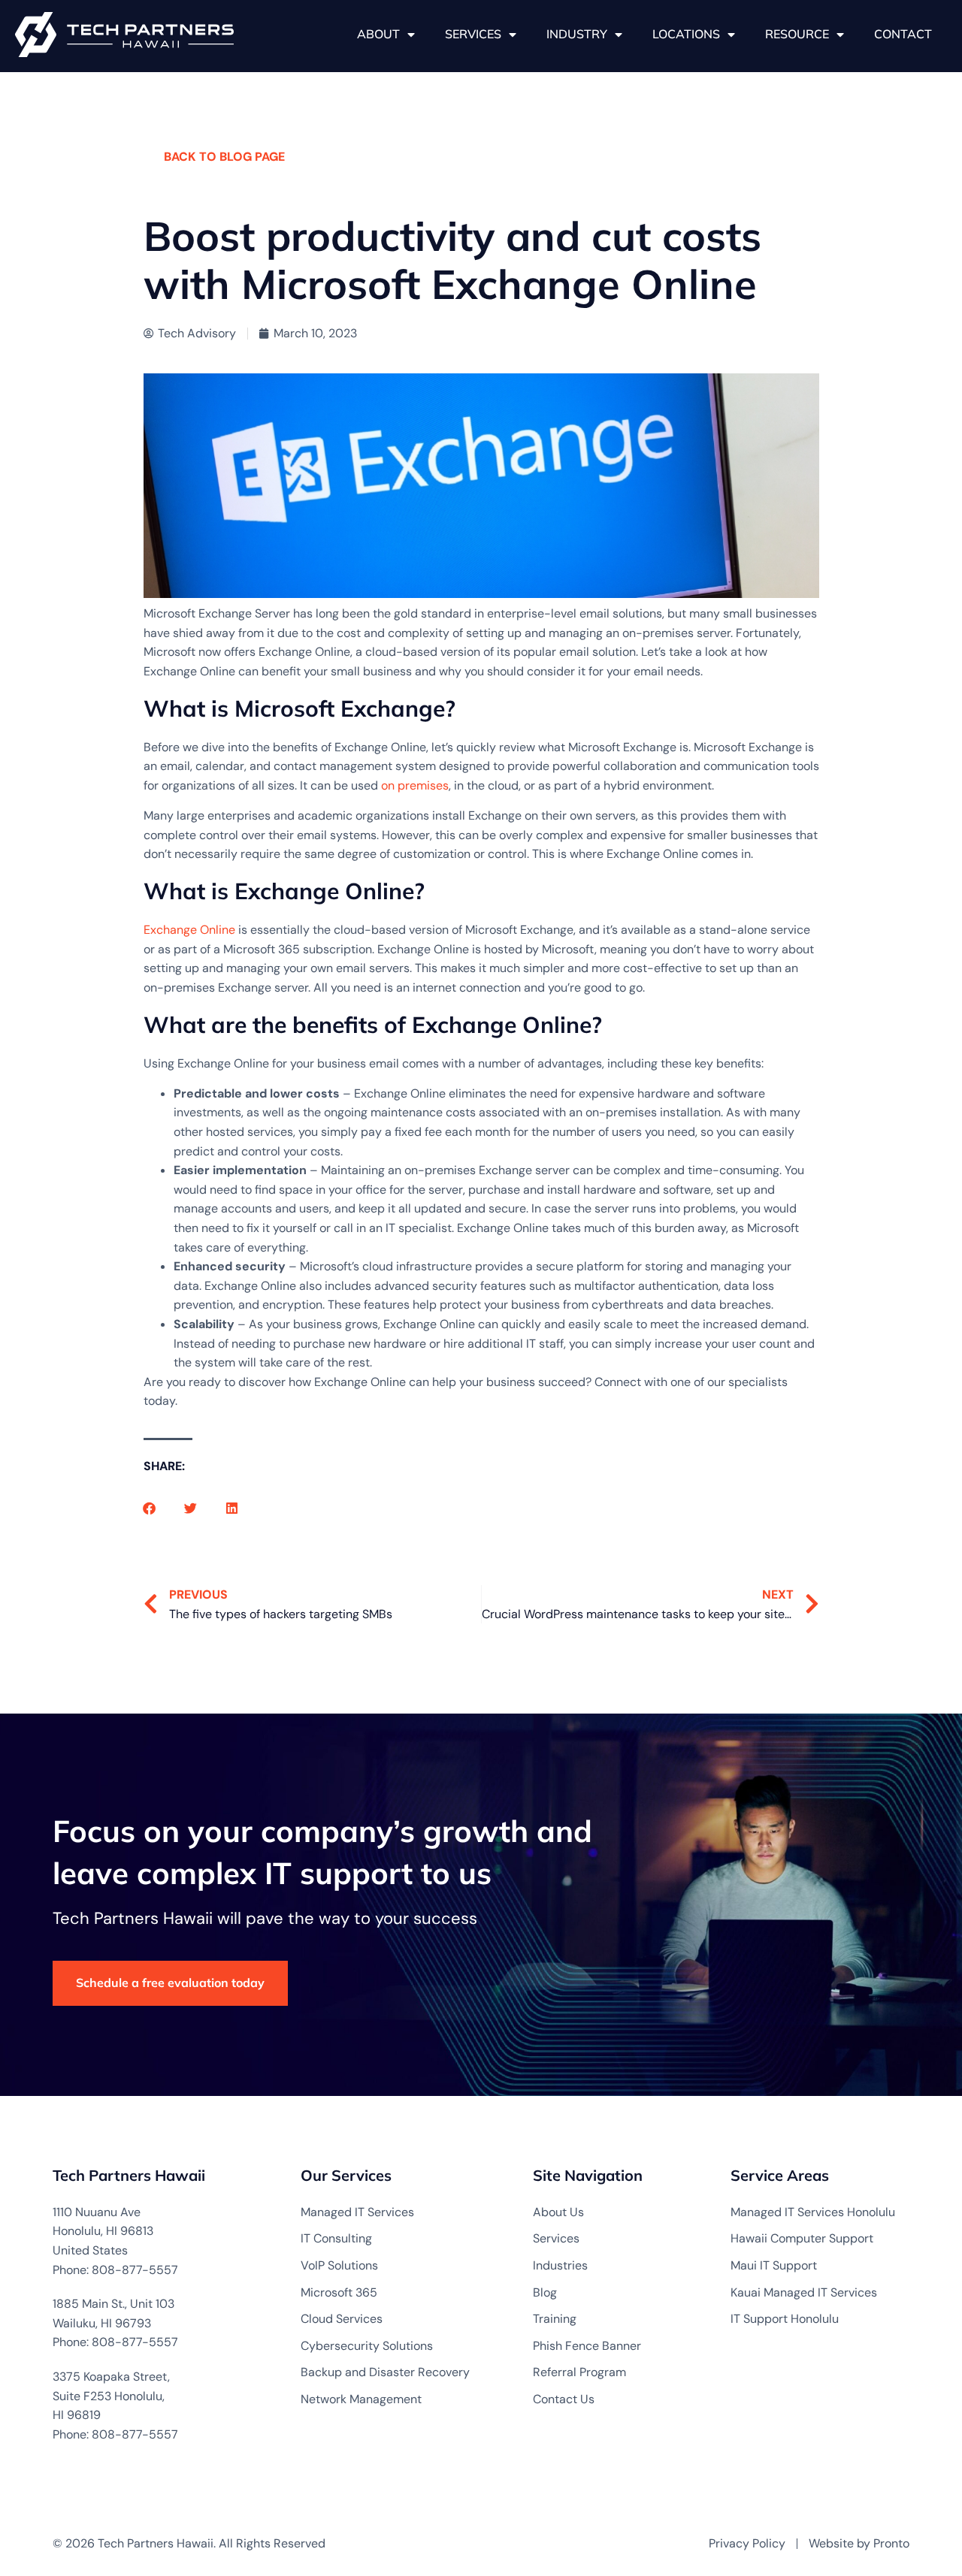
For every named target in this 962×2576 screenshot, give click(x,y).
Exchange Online (189, 930)
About (378, 34)
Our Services (346, 2175)
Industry (577, 34)
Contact (903, 34)
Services (473, 34)
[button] (149, 1508)
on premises (415, 785)
